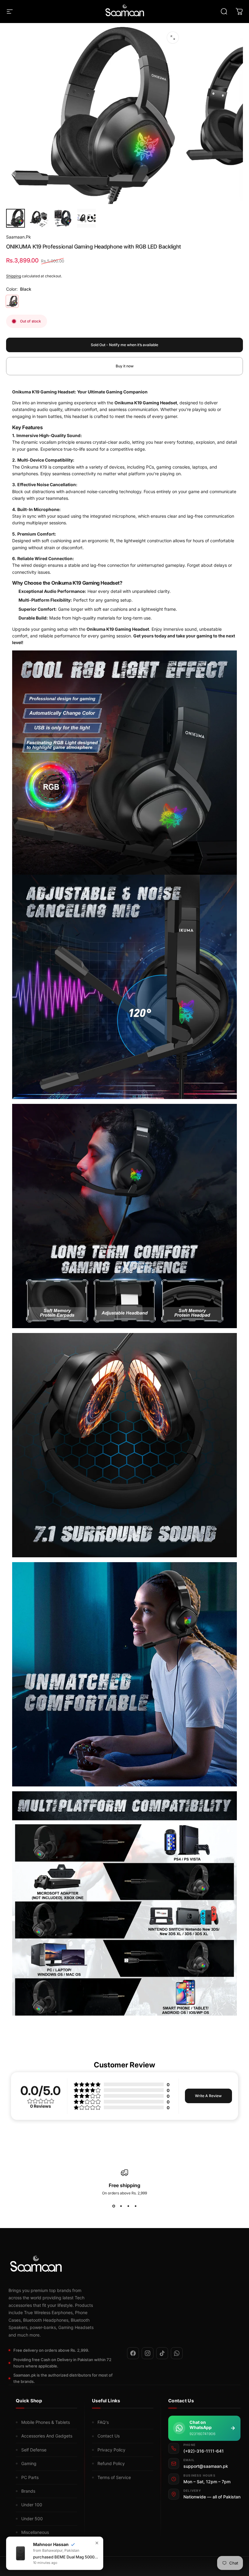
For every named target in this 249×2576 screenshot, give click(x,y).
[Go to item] (15, 218)
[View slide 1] (114, 2206)
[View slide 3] (128, 2206)
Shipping (14, 276)
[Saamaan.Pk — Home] (121, 2265)
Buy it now (125, 366)
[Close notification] (97, 2543)
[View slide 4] (135, 2206)
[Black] (12, 301)
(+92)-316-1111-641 (204, 2451)
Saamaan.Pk (19, 237)
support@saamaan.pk (206, 2466)
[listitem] (133, 2353)
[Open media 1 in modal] (173, 38)
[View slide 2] (121, 2206)
